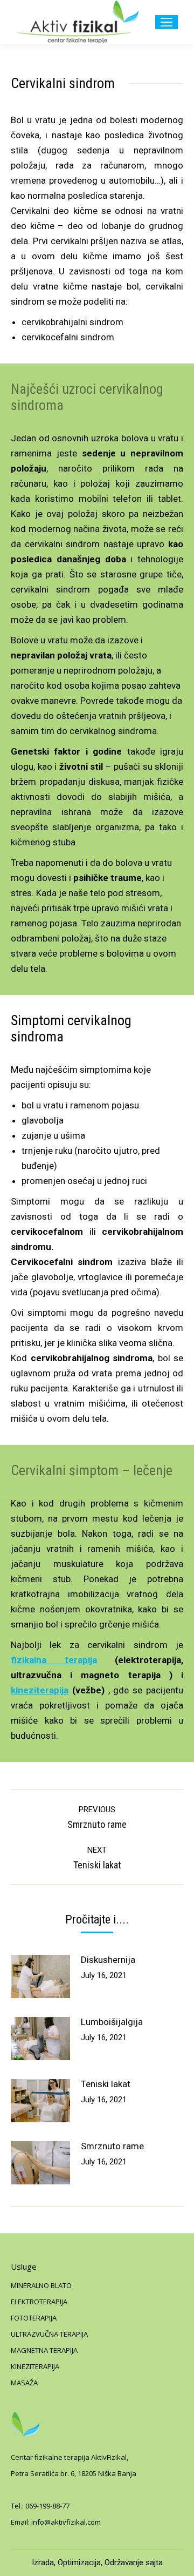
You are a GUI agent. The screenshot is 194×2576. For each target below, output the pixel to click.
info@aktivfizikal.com (66, 2522)
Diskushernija (108, 1960)
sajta (154, 2562)
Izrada (43, 2562)
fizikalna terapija (54, 1660)
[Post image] (40, 1976)
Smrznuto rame (112, 2146)
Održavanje (124, 2562)
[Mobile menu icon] (167, 22)
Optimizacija (79, 2562)
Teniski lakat (106, 2084)
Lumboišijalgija (112, 2022)
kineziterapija (40, 1690)
